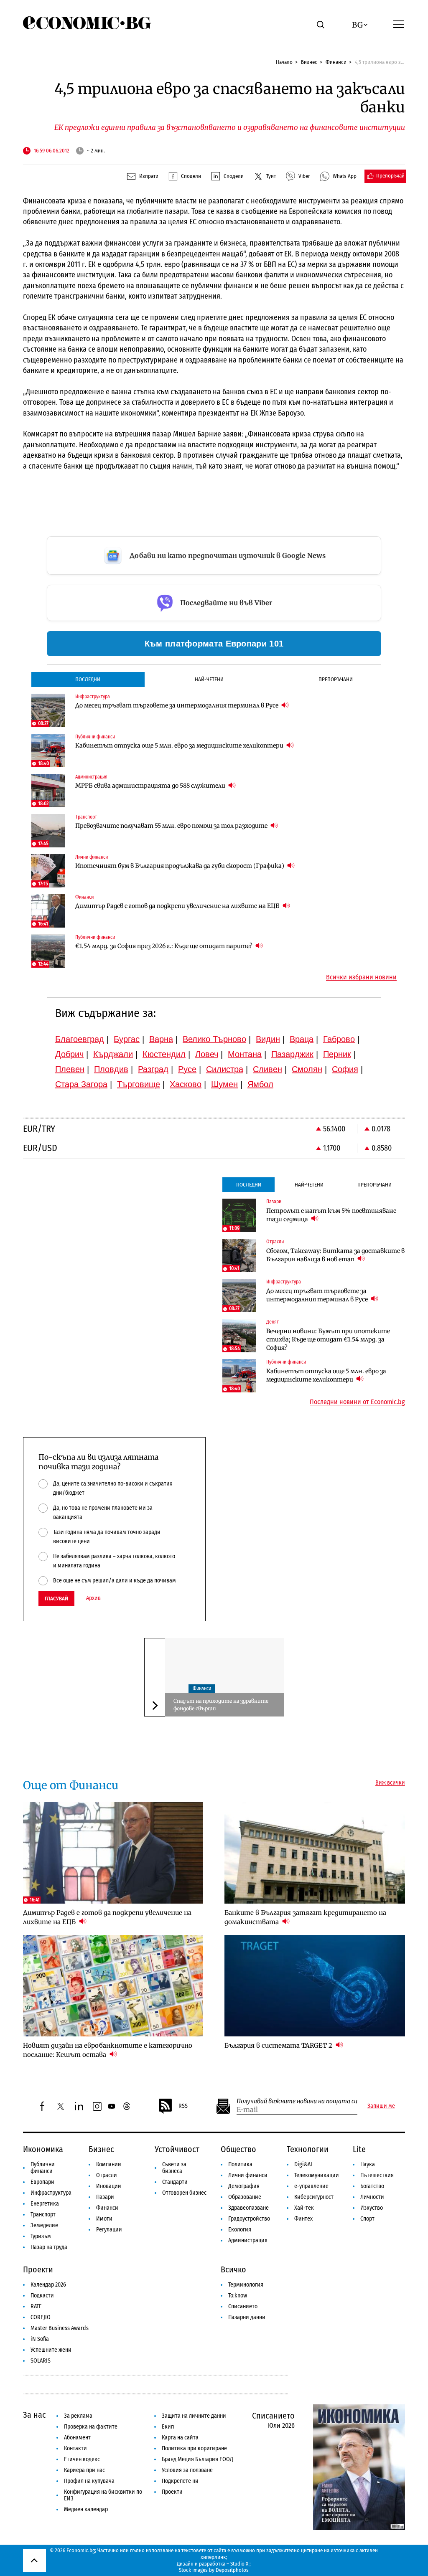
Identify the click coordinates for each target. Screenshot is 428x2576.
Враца (302, 1039)
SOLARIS (41, 2361)
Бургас (127, 1039)
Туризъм (41, 2236)
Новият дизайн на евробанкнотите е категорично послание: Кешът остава (108, 2050)
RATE (36, 2306)
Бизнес (309, 62)
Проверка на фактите (91, 2427)
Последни (88, 679)
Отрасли (107, 2175)
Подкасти (42, 2296)
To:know (238, 2296)
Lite (359, 2149)
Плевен (70, 1069)
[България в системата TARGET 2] (315, 1986)
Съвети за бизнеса (174, 2168)
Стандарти (175, 2182)
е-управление (311, 2186)
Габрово (339, 1039)
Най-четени (209, 679)
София (345, 1069)
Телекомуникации (317, 2175)
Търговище (139, 1084)
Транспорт (43, 2215)
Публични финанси (43, 2168)
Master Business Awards (60, 2328)
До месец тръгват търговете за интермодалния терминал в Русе (177, 705)
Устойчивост (177, 2149)
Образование (245, 2197)
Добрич (69, 1054)
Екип (168, 2427)
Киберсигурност (314, 2197)
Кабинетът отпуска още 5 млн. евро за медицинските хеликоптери (180, 745)
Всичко (233, 2269)
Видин (268, 1039)
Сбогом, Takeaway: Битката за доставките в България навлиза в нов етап (335, 1255)
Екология (240, 2230)
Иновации (109, 2186)
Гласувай (56, 1599)
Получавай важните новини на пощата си (297, 2101)
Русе (187, 1069)
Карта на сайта (180, 2438)
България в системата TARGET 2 (279, 2045)
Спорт (367, 2219)
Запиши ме (381, 2106)
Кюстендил (164, 1054)
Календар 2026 (48, 2285)
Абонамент (77, 2438)
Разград (153, 1069)
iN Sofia (40, 2339)
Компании (109, 2164)
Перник (337, 1054)
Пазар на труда (49, 2247)
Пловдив (111, 1069)
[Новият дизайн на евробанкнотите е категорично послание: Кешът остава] (113, 1986)
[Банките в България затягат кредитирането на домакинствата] (315, 1853)
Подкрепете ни (180, 2481)
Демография (244, 2186)
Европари (42, 2182)
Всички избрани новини (361, 977)
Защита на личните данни (194, 2416)
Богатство (372, 2186)
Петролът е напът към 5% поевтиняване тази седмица (331, 1215)
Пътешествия (377, 2175)
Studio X (239, 2564)
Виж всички (390, 1783)
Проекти (38, 2269)
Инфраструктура (51, 2193)
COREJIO (41, 2317)
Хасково (186, 1084)
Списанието (243, 2306)
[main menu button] (399, 24)
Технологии (308, 2149)
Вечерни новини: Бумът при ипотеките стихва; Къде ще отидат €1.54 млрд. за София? (328, 1339)
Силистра (225, 1069)
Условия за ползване (187, 2470)
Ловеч (207, 1054)
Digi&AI (303, 2164)
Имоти (104, 2219)
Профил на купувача (89, 2481)
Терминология (246, 2285)
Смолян (307, 1069)
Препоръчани (336, 679)
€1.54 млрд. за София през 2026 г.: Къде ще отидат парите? (164, 946)
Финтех (303, 2219)
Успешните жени (51, 2350)
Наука (368, 2164)
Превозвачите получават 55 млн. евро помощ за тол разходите (172, 826)
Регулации (109, 2230)
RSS (183, 2106)
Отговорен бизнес (184, 2193)
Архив (93, 1598)
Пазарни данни (247, 2317)
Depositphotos (232, 2570)
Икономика (43, 2149)
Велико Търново (214, 1039)
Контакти (75, 2448)
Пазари (105, 2197)
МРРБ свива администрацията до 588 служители (151, 786)
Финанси (336, 62)
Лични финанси (248, 2175)
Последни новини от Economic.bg (357, 1402)
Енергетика (45, 2204)
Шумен (224, 1084)
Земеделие (44, 2225)
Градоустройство (249, 2219)
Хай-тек (304, 2208)
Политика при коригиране (194, 2448)
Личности (372, 2197)
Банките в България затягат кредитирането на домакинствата (305, 1917)
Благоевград (80, 1039)
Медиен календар (86, 2509)
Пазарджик (292, 1054)
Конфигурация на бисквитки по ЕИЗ (103, 2495)
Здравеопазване (248, 2208)
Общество (238, 2149)
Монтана (245, 1054)
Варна (161, 1039)
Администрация (248, 2240)
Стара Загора (81, 1084)
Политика (240, 2164)
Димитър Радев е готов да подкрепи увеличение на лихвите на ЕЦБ (178, 906)
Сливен (267, 1069)
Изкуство (372, 2208)
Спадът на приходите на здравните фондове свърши (221, 1705)
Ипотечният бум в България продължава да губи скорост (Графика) (180, 866)
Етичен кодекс (82, 2459)
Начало (284, 62)
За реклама (78, 2416)
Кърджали (113, 1054)
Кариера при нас (84, 2470)
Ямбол (260, 1084)
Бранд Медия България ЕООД (197, 2459)
